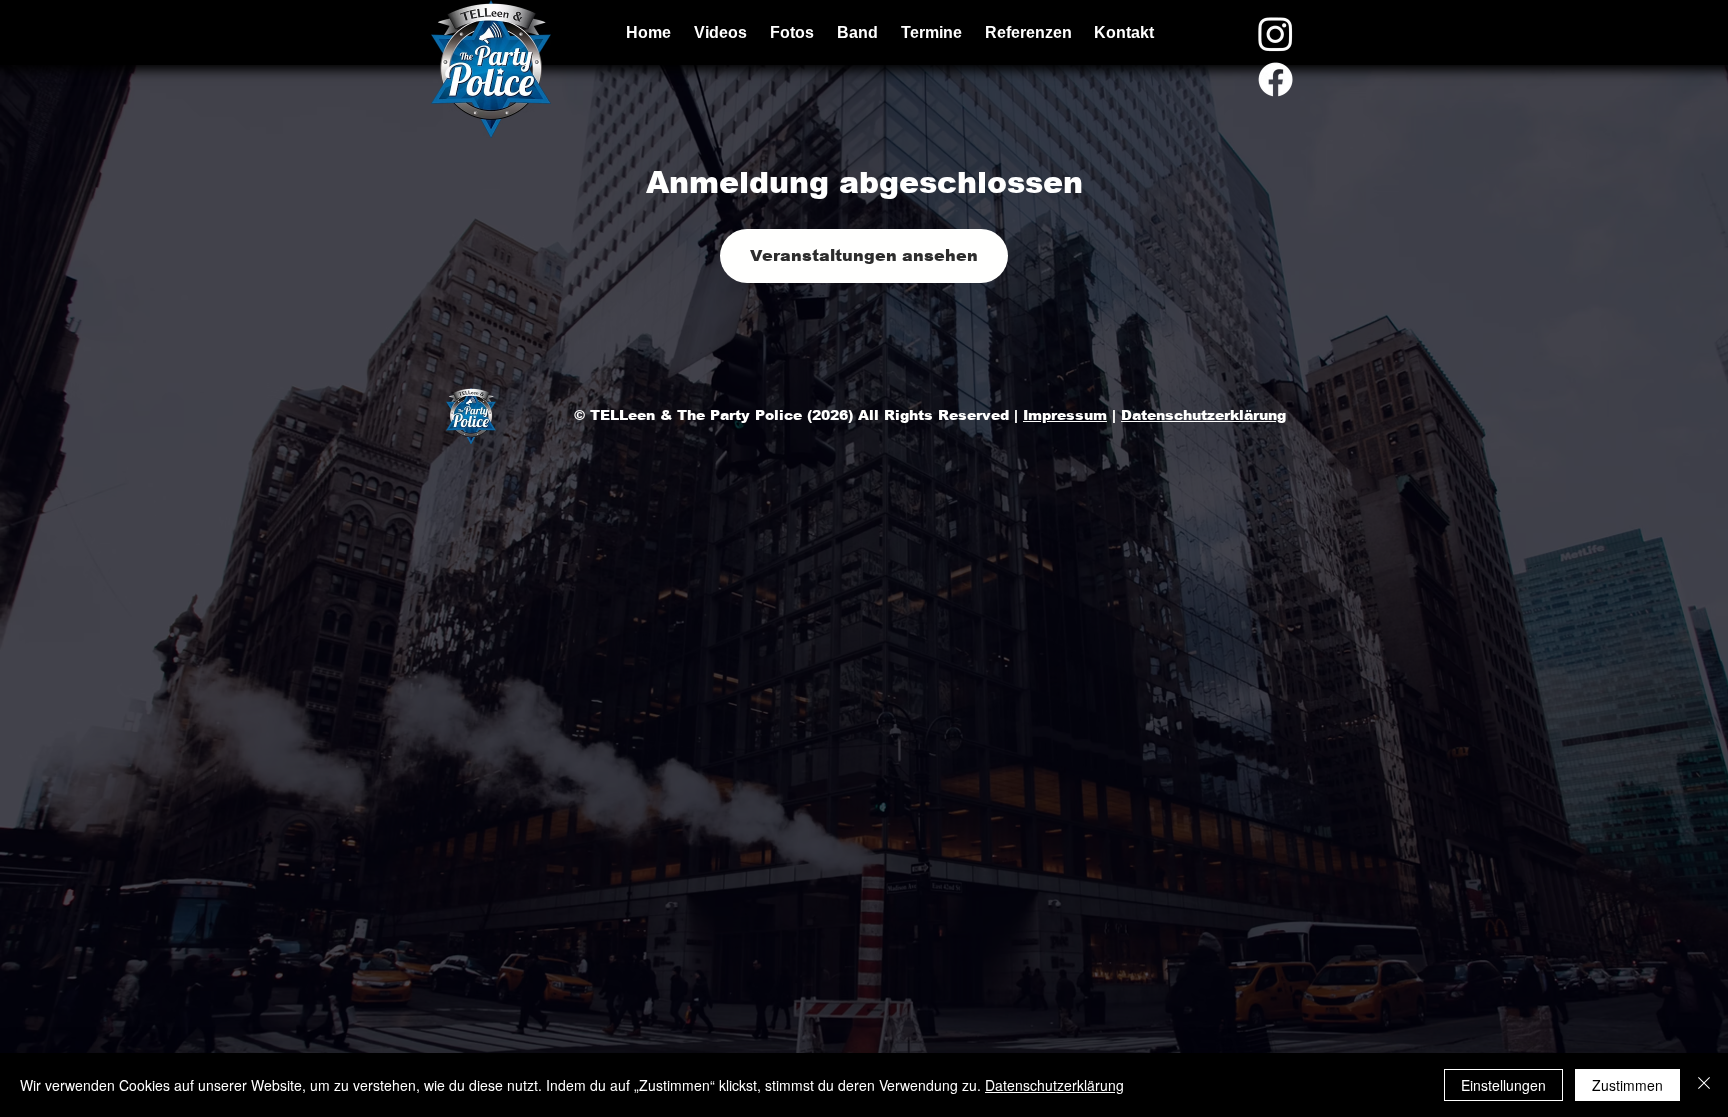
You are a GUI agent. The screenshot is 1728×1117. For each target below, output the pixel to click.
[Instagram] (1275, 33)
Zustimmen (1627, 1085)
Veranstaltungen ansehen (864, 255)
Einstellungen (1503, 1085)
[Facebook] (1275, 79)
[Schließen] (1704, 1085)
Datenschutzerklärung (1203, 415)
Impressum (1065, 415)
